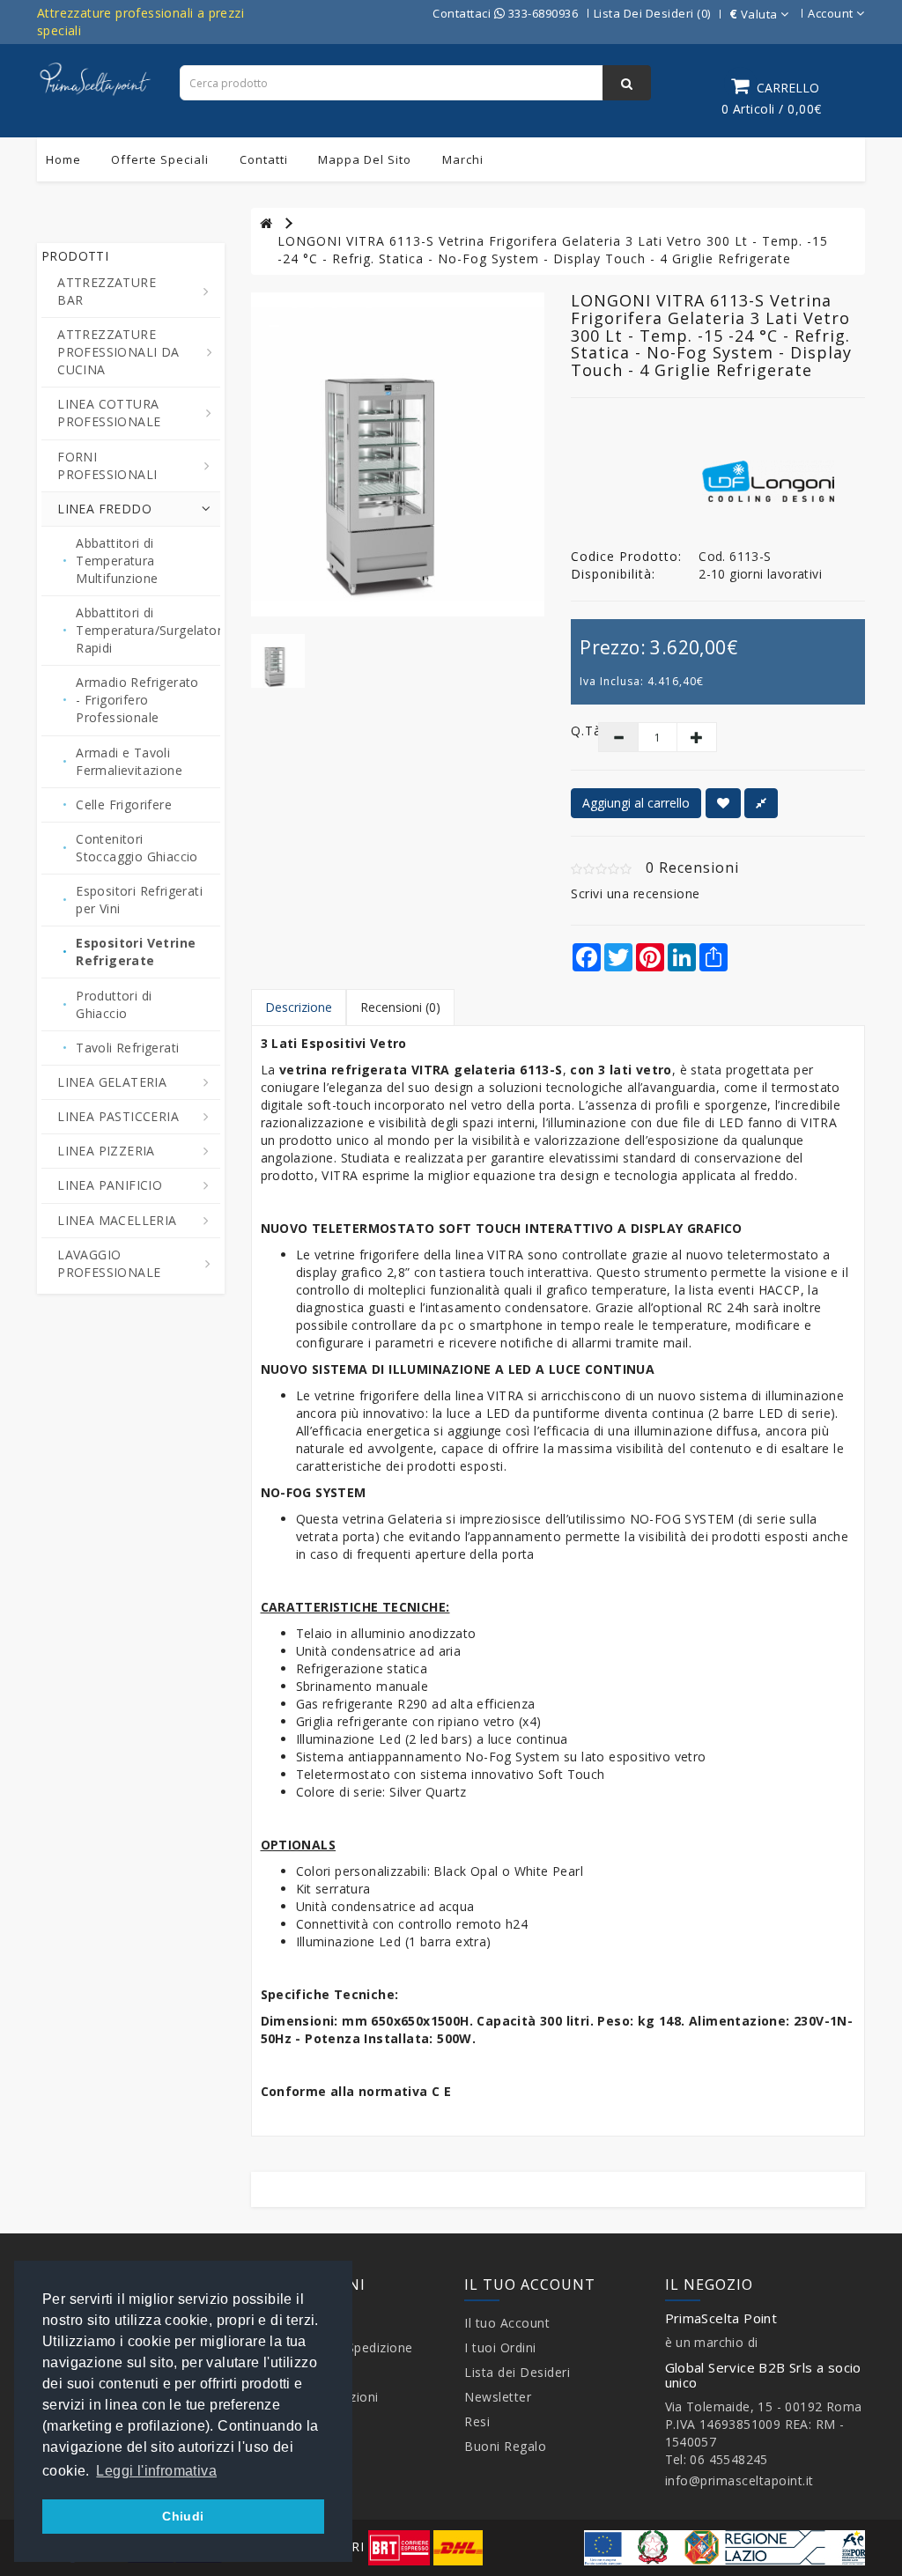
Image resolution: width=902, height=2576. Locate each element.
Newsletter (498, 2397)
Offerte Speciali (160, 159)
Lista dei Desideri (517, 2372)
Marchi (463, 159)
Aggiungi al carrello (636, 803)
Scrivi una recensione (636, 893)
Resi (477, 2421)
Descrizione (299, 1007)
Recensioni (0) (400, 1007)
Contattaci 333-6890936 (505, 13)
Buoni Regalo (505, 2446)
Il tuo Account (507, 2323)
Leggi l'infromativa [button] (156, 2471)
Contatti (264, 159)
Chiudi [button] (183, 2516)
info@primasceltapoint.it (739, 2480)
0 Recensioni (692, 867)
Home (63, 159)
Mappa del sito (365, 159)
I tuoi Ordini (500, 2347)
